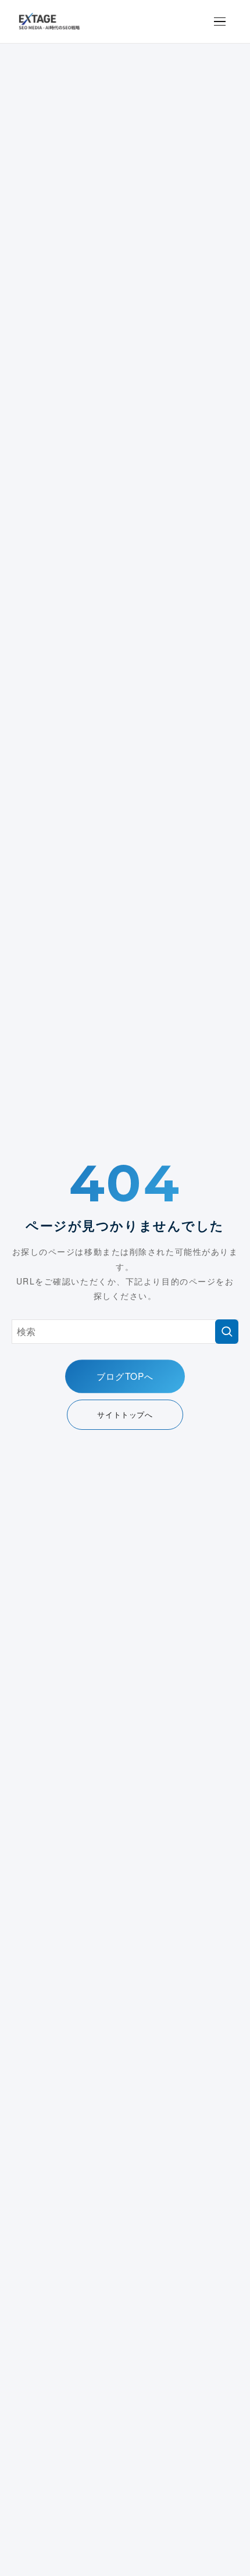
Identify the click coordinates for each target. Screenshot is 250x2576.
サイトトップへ (125, 1414)
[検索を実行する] (227, 1332)
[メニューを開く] (220, 22)
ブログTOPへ (125, 1376)
